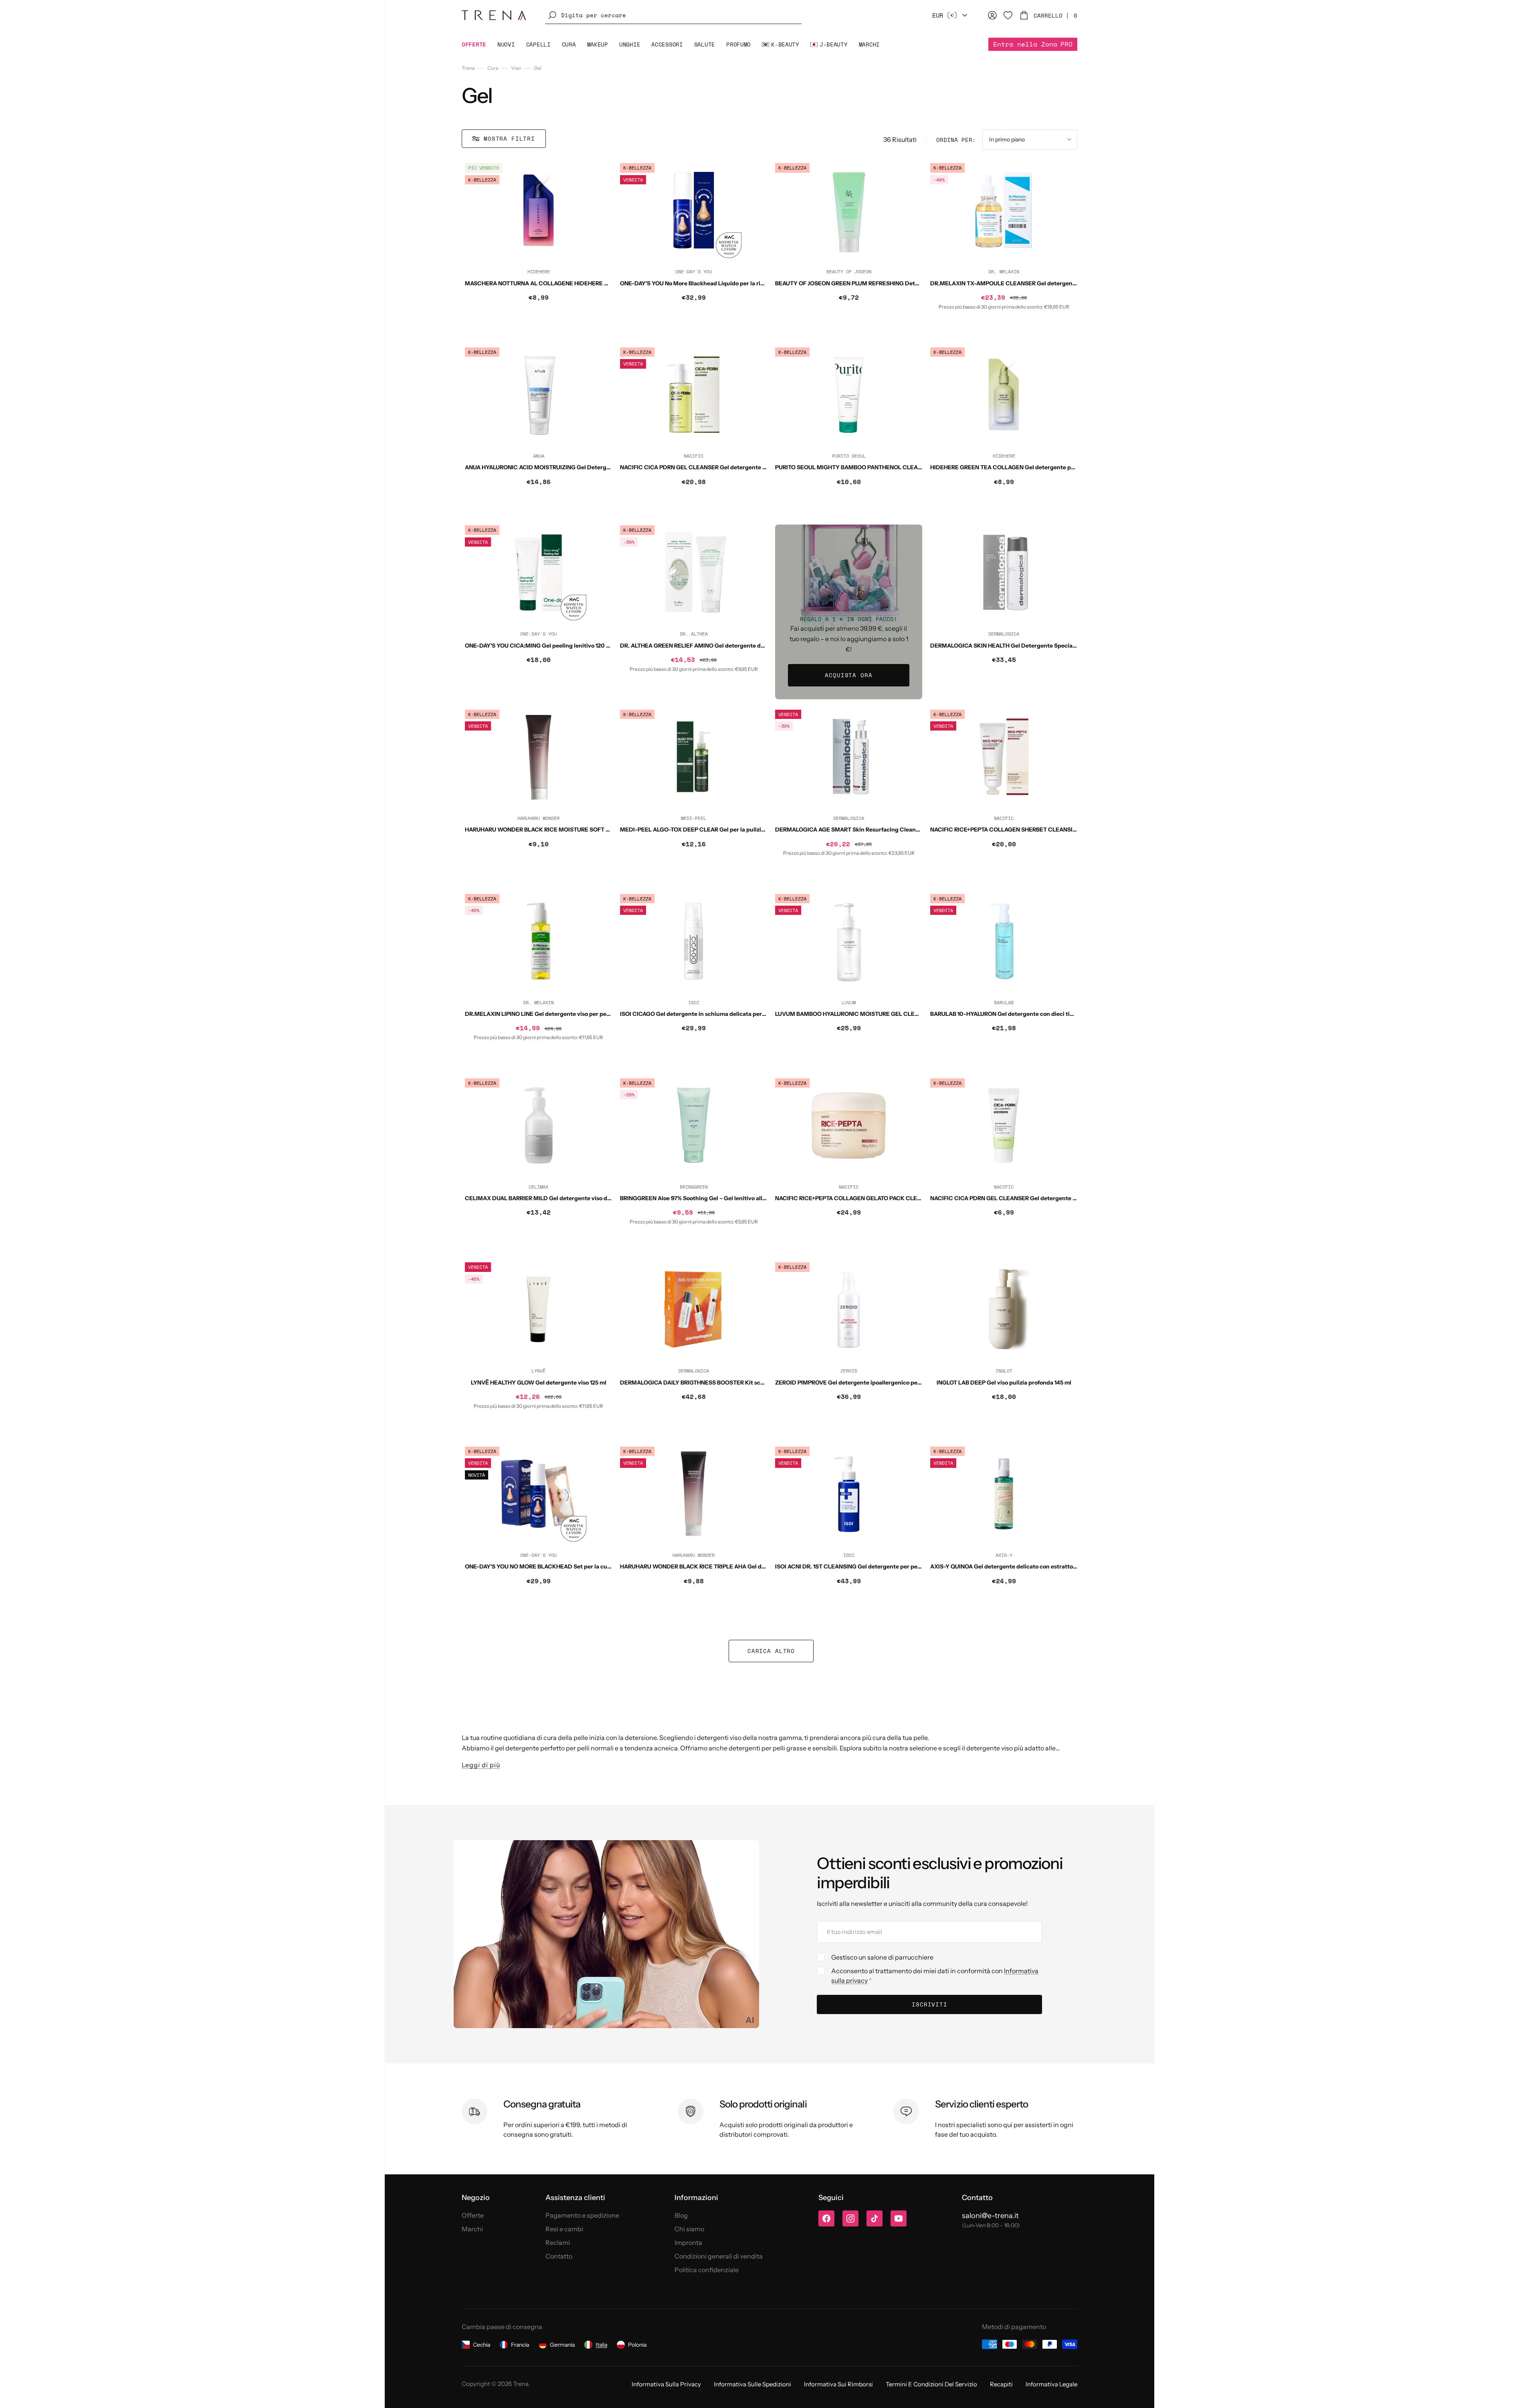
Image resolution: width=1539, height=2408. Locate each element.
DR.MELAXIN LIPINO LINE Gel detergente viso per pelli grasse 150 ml (557, 1014)
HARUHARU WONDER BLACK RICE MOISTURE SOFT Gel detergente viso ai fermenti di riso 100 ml (596, 830)
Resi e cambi (564, 2229)
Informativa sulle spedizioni (752, 2384)
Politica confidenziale (707, 2270)
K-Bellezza (482, 180)
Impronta (688, 2242)
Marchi (472, 2229)
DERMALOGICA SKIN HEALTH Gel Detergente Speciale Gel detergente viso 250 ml (1041, 646)
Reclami (558, 2242)
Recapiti (1001, 2384)
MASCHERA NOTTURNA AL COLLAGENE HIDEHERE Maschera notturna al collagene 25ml (585, 283)
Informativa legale (1051, 2384)
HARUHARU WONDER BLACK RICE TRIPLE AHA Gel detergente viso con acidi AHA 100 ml (739, 1566)
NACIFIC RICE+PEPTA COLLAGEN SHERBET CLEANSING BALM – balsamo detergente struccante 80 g (1067, 830)
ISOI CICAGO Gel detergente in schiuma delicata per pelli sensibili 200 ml (719, 1014)
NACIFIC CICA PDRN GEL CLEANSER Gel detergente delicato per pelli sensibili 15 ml (1043, 1198)
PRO (1033, 44)
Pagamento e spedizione (582, 2215)
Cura (493, 68)
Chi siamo (689, 2229)
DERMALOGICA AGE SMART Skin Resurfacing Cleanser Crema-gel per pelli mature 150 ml (896, 830)
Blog (681, 2215)
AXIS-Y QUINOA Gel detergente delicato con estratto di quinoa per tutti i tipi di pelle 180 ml (1053, 1566)
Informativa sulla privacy (666, 2384)
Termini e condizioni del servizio (931, 2384)
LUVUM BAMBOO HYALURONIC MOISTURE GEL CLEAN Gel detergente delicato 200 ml (892, 1014)
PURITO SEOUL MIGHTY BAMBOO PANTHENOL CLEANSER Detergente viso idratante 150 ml (899, 467)
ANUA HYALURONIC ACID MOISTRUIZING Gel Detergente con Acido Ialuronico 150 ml (579, 467)
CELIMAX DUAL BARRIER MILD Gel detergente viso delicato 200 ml (555, 1198)
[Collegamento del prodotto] (538, 250)
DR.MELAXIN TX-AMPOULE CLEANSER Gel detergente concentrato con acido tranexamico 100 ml (1062, 283)
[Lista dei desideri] (1008, 15)
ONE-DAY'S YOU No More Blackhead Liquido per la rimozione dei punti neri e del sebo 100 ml (744, 283)
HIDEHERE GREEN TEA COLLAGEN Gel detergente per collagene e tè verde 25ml (1038, 467)
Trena (468, 68)
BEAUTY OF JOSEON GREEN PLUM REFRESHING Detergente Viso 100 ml (872, 283)
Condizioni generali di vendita (719, 2256)
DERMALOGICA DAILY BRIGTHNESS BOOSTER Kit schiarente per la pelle (717, 1383)
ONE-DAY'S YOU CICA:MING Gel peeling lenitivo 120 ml (539, 646)
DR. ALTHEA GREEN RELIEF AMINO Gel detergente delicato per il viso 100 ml (723, 646)
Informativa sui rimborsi (838, 2384)
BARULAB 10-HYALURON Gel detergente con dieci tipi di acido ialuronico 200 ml (1038, 1014)
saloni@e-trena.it (990, 2216)
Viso (516, 68)
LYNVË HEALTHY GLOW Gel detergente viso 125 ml (539, 1383)
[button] (673, 15)
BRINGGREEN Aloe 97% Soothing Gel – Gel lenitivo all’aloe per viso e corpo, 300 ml (730, 1198)
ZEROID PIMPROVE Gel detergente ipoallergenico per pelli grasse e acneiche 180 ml (888, 1383)
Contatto (559, 2256)
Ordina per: (956, 140)
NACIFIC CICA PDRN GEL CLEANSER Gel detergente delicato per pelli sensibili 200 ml (736, 467)
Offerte (473, 2215)
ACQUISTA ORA (848, 675)
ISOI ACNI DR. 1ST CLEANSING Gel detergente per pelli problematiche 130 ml (879, 1566)
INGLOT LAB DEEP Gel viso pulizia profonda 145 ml (1004, 1383)
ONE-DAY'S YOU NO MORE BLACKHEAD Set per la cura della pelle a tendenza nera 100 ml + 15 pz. (595, 1566)
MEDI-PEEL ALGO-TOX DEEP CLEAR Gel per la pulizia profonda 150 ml (714, 830)
